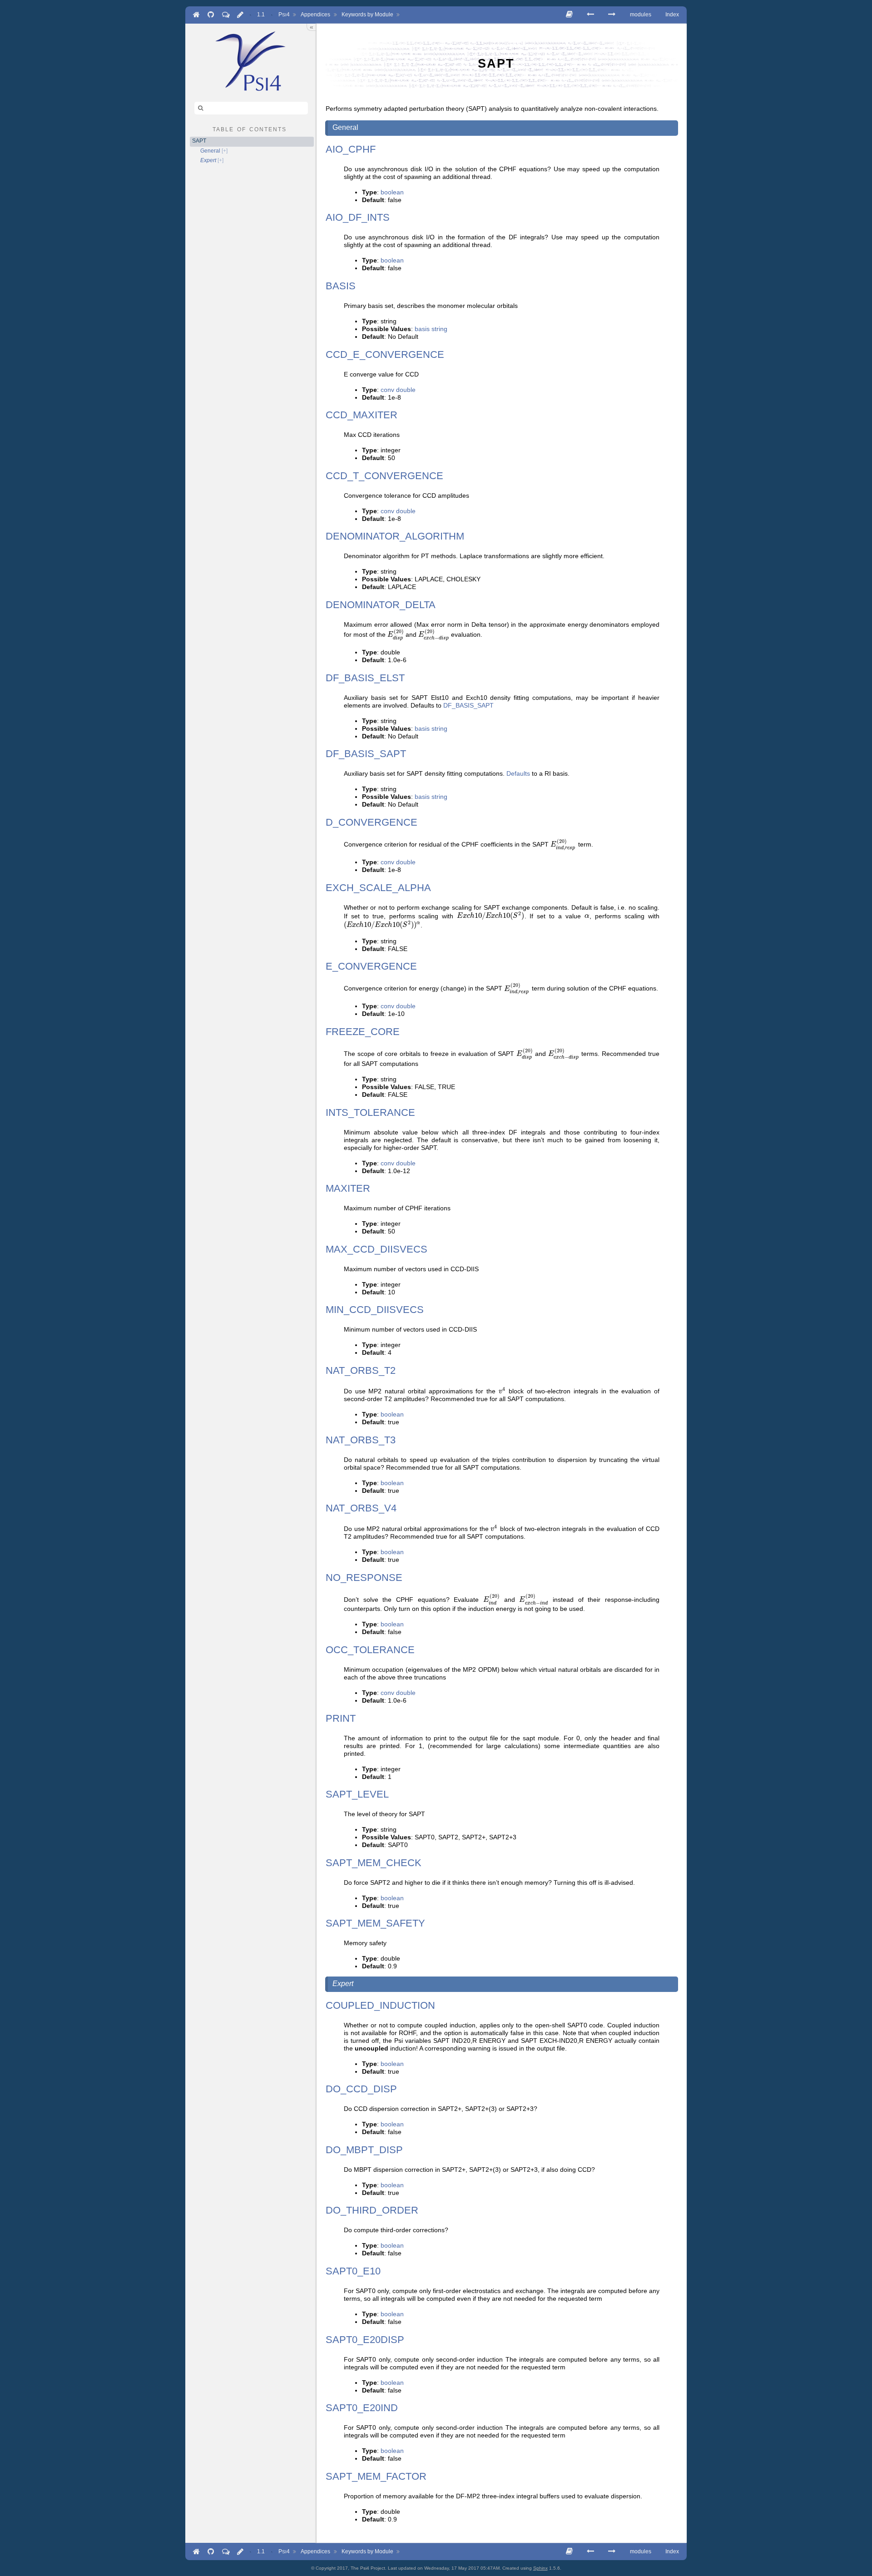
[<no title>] (612, 14)
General (210, 151)
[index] (251, 61)
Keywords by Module (367, 15)
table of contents (250, 129)
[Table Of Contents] (569, 14)
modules (641, 15)
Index (672, 15)
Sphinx (540, 2568)
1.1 (261, 15)
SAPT (199, 141)
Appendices (315, 15)
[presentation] (396, 635)
